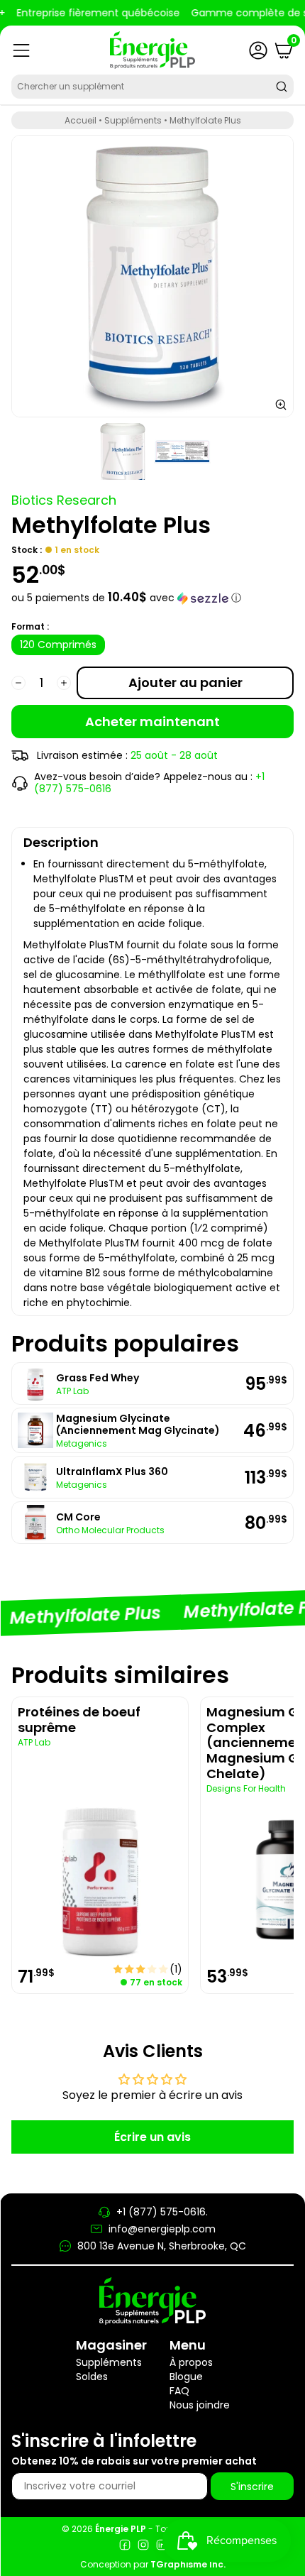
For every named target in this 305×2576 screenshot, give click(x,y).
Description (61, 842)
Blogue (186, 2377)
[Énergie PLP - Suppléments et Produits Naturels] (152, 50)
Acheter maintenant (152, 722)
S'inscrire (252, 2487)
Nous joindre (200, 2405)
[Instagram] (143, 2547)
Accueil (81, 120)
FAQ (179, 2391)
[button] (152, 598)
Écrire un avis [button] (152, 2137)
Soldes (92, 2377)
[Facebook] (125, 2547)
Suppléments (133, 120)
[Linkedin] (162, 2547)
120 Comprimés (58, 645)
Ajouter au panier (185, 683)
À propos (191, 2362)
